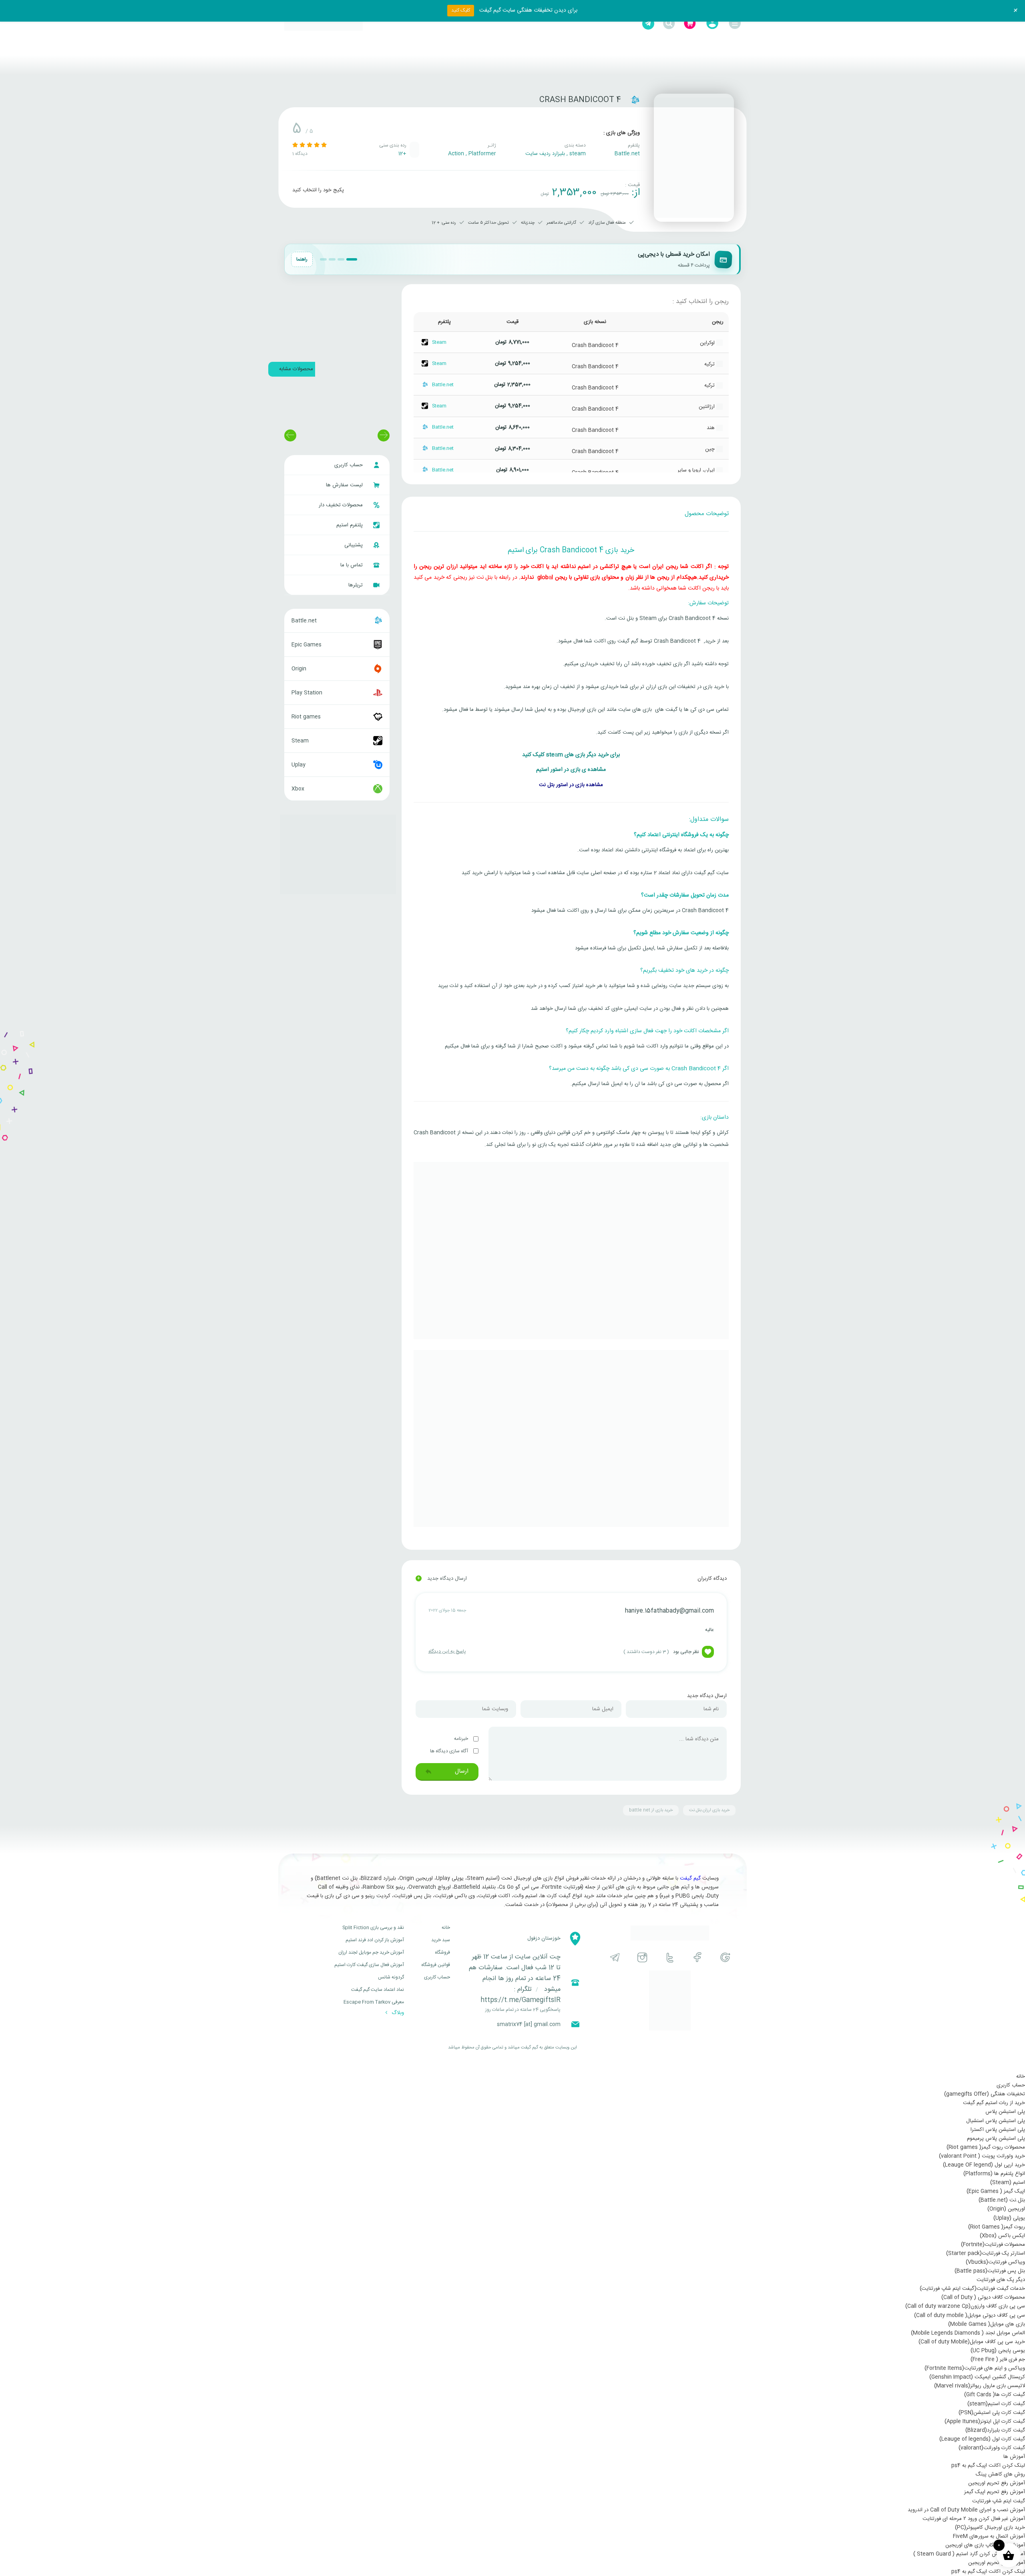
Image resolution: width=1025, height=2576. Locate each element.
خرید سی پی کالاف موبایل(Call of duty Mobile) (972, 2342)
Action (456, 154)
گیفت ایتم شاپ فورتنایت (999, 2501)
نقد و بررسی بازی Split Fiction (373, 1928)
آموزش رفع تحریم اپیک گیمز (995, 2492)
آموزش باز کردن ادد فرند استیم (375, 1940)
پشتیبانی (354, 545)
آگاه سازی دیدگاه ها (450, 1751)
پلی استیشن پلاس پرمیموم (996, 2139)
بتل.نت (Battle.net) (1002, 2200)
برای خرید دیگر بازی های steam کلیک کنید (571, 755)
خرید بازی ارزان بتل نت (709, 1810)
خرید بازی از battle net (651, 1810)
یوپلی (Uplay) (1009, 2218)
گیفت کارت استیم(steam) (996, 2404)
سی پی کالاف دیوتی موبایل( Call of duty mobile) (970, 2315)
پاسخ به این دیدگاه (447, 1651)
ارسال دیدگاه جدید (442, 1579)
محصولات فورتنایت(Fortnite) (993, 2245)
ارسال (461, 1771)
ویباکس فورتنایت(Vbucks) (995, 2262)
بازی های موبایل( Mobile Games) (987, 2324)
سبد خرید (441, 1940)
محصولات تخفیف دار (342, 505)
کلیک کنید (461, 10)
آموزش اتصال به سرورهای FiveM (989, 2536)
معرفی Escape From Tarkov (374, 2002)
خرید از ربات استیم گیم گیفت (994, 2103)
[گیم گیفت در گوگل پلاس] (725, 1957)
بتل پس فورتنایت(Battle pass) (990, 2271)
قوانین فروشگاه (436, 1965)
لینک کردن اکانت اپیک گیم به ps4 (988, 2466)
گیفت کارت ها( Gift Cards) (995, 2395)
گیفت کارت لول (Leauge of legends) (982, 2439)
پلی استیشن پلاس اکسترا (998, 2130)
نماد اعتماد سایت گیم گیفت (378, 1990)
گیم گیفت (690, 1878)
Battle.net (627, 154)
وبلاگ (397, 2013)
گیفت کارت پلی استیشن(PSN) (992, 2413)
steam (578, 154)
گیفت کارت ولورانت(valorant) (992, 2448)
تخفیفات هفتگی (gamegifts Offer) (985, 2094)
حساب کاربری (349, 465)
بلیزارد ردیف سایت (545, 154)
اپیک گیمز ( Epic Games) (996, 2191)
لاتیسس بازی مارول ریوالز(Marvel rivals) (980, 2386)
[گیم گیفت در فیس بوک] (698, 1957)
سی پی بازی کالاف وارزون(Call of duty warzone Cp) (965, 2306)
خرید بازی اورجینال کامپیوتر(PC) (990, 2528)
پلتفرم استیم (350, 525)
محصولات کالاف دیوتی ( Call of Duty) (983, 2297)
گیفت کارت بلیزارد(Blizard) (995, 2430)
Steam (439, 342)
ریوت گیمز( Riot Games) (997, 2227)
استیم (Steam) (1008, 2183)
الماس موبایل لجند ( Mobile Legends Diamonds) (968, 2333)
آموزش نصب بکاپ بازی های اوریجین (985, 2545)
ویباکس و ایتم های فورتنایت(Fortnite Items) (975, 2368)
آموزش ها (1014, 2457)
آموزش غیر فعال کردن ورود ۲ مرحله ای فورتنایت (974, 2519)
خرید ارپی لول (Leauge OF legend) (984, 2165)
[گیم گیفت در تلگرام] (615, 1957)
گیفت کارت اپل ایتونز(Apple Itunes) (985, 2422)
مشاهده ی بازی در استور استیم (571, 770)
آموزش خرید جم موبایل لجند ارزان (371, 1952)
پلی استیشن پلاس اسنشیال (996, 2121)
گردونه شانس (391, 1977)
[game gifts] (324, 24)
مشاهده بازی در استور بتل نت (571, 785)
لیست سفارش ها (345, 485)
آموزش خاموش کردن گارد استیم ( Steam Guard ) (969, 2554)
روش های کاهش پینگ (1000, 2474)
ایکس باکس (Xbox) (1002, 2236)
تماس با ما (352, 565)
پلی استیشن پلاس (1005, 2112)
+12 (402, 154)
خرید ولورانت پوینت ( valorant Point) (982, 2156)
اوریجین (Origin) (1006, 2209)
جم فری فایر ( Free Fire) (998, 2359)
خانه (446, 1928)
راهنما (302, 259)
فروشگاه (442, 1952)
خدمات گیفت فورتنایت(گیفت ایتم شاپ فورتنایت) (972, 2289)
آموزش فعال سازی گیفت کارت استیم (369, 1965)
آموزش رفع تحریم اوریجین (997, 2483)
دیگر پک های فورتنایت (1001, 2280)
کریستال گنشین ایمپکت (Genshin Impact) (977, 2377)
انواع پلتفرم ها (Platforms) (994, 2174)
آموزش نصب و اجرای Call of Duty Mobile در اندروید (966, 2510)
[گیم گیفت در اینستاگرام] (642, 1957)
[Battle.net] (635, 100)
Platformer (482, 154)
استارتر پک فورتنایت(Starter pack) (986, 2253)
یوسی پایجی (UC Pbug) (998, 2351)
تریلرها (356, 585)
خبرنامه (462, 1739)
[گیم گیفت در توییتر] (670, 1957)
